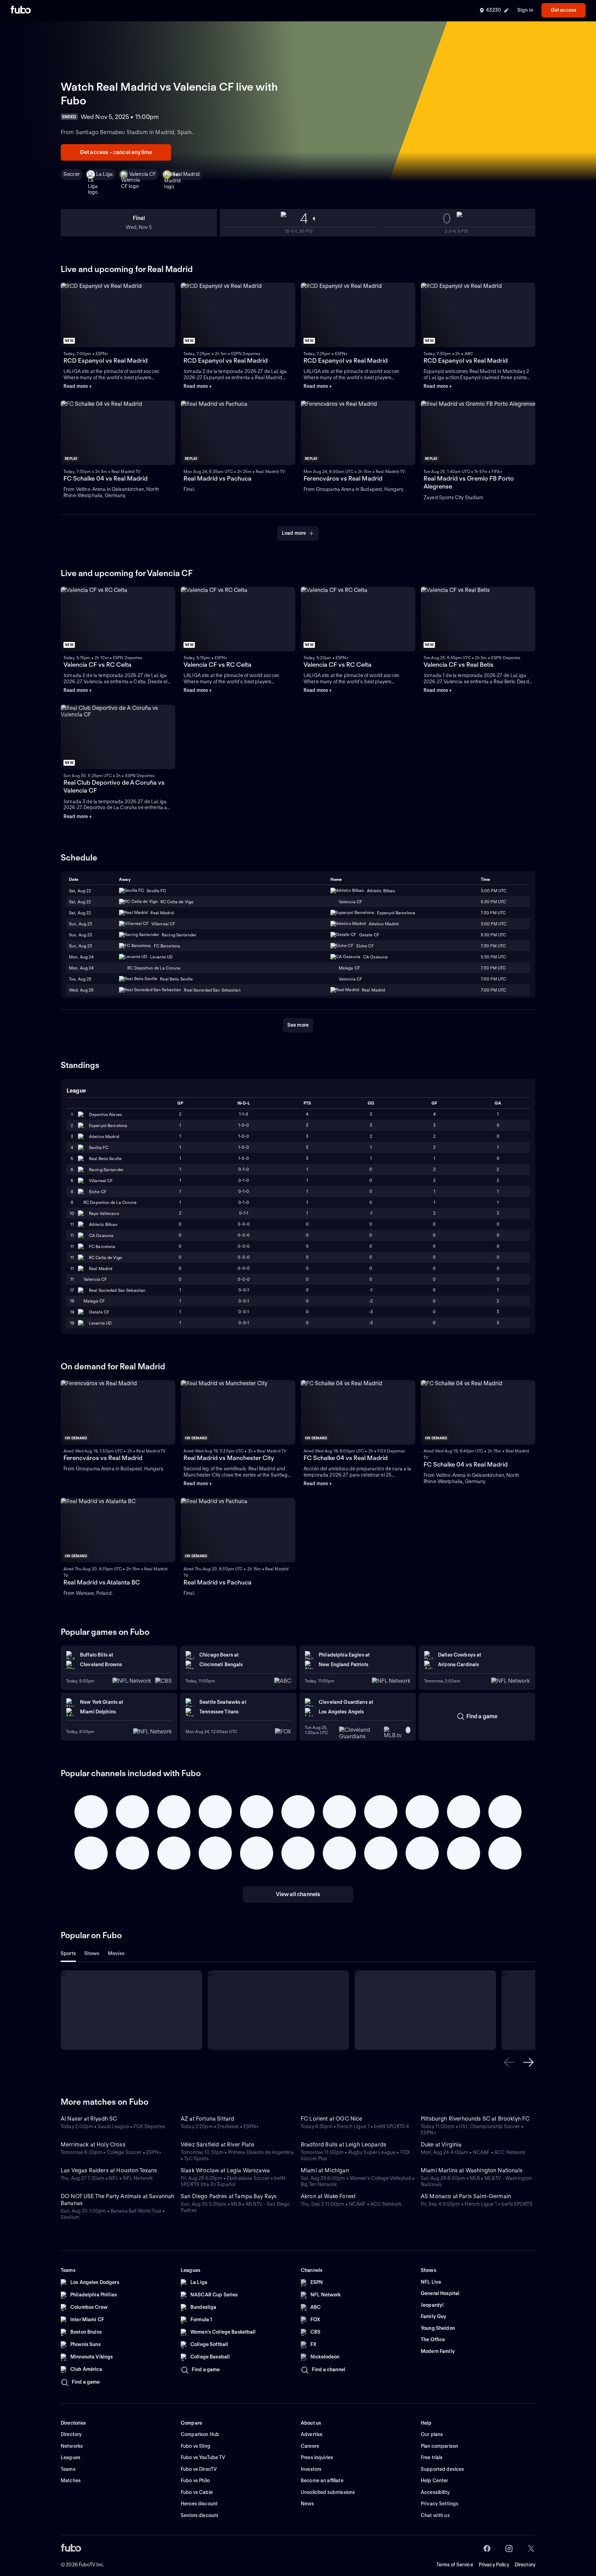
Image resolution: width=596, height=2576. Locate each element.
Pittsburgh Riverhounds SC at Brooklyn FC (475, 2119)
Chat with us (435, 2515)
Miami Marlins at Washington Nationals (472, 2170)
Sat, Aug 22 (80, 891)
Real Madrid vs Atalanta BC (102, 1582)
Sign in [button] (525, 10)
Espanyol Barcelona (108, 1125)
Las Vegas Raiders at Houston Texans (109, 2170)
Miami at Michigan (325, 2170)
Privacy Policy (494, 2565)
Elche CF (98, 1192)
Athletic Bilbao (103, 1224)
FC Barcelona (102, 1246)
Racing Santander (106, 1170)
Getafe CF (99, 1312)
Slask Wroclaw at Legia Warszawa (225, 2170)
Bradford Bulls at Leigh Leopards (344, 2145)
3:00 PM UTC (494, 891)
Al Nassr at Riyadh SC (89, 2119)
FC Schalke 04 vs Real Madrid (106, 478)
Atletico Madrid (104, 1136)
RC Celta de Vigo (106, 1257)
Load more (294, 533)
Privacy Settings (440, 2504)
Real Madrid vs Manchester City (229, 1458)
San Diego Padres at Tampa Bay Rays (229, 2196)
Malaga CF (94, 1301)
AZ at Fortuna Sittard (207, 2119)
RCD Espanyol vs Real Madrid (106, 360)
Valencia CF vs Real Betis (459, 665)
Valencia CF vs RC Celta (97, 665)
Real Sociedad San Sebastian (117, 1290)
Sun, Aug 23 (81, 924)
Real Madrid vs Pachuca (217, 478)
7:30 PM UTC (493, 913)
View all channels (298, 1894)
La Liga (105, 174)
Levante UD (100, 1323)
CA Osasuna (101, 1235)
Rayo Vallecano (104, 1213)
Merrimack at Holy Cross (93, 2145)
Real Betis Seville (105, 1159)
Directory (525, 2565)
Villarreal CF (101, 1181)
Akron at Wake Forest (328, 2196)
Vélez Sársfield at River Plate (217, 2145)
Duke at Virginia (441, 2145)
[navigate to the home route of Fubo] (21, 10)
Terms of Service (455, 2565)
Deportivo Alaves (106, 1114)
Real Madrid (186, 174)
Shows (92, 1953)
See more (298, 1025)
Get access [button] (564, 10)
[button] (509, 2062)
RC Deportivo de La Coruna (110, 1202)
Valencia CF (143, 174)
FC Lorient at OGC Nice (332, 2119)
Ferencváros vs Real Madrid (343, 478)
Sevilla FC (99, 1148)
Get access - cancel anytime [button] (116, 152)
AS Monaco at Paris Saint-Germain (466, 2196)
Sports (68, 1953)
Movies (116, 1953)
